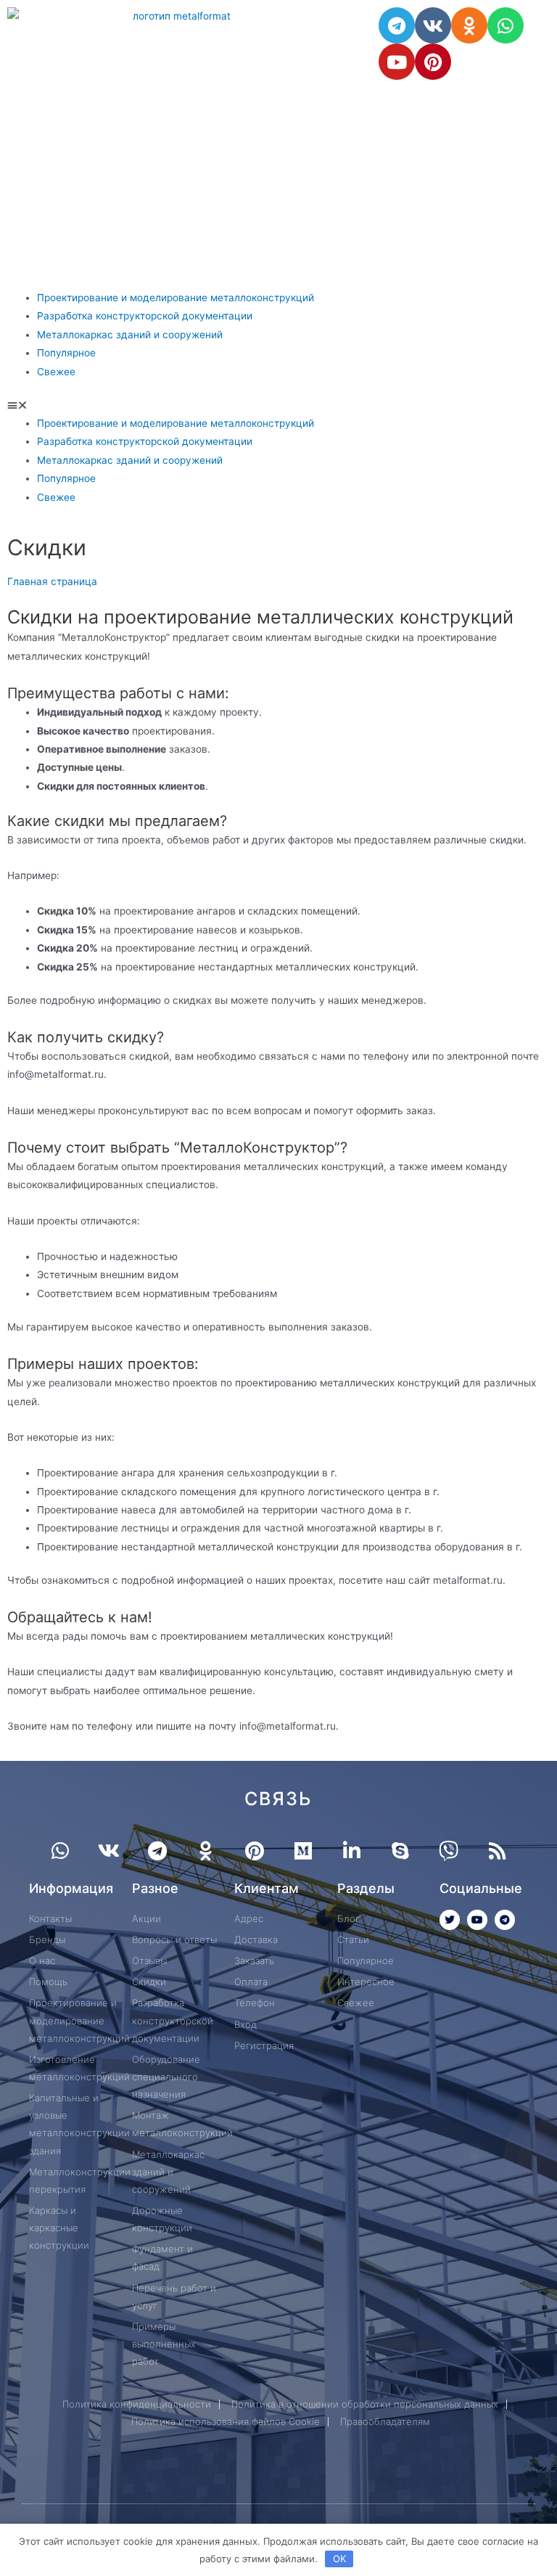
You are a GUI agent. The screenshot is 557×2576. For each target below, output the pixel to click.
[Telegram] (397, 25)
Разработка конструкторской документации (145, 316)
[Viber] (449, 1851)
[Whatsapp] (506, 25)
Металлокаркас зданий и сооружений (130, 335)
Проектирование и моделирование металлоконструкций (176, 298)
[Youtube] (397, 62)
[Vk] (433, 25)
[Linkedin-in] (351, 1851)
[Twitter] (450, 1920)
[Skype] (400, 1851)
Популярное (66, 353)
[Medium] (303, 1851)
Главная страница (52, 581)
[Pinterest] (433, 62)
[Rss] (497, 1851)
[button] (278, 405)
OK (339, 2559)
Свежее (56, 372)
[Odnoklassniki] (469, 25)
